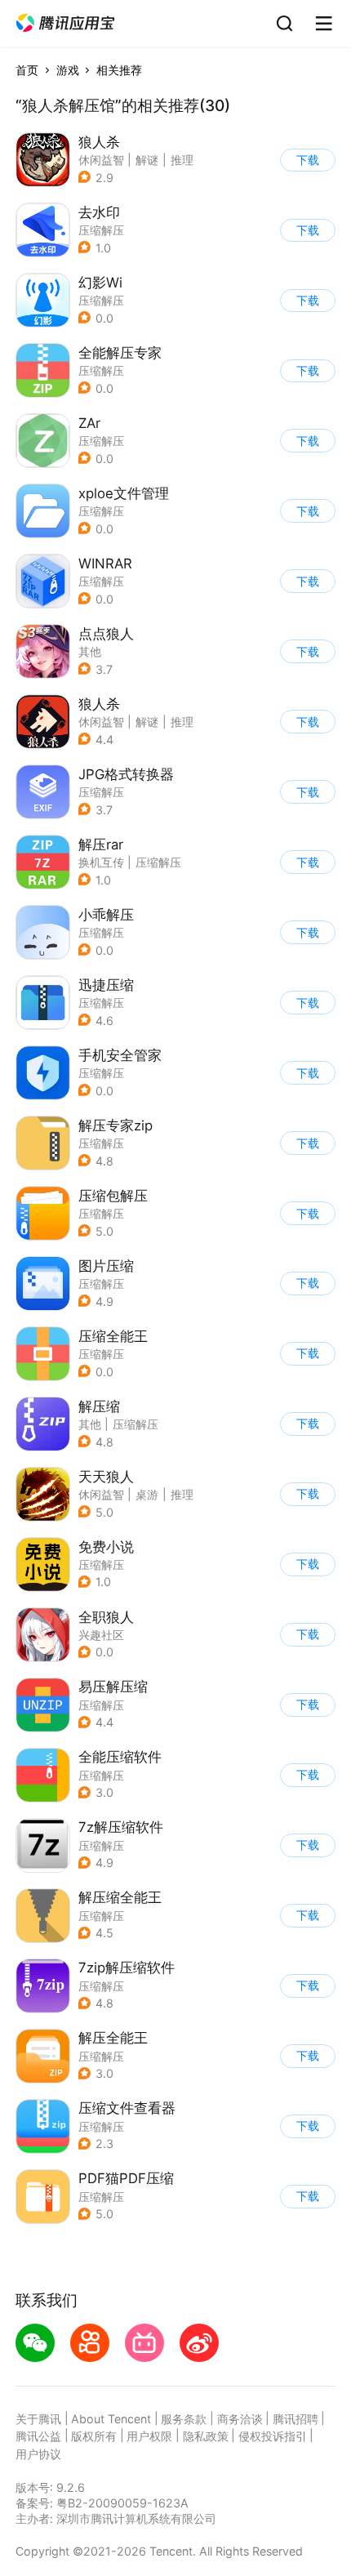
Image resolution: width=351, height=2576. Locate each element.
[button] (65, 23)
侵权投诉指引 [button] (273, 2436)
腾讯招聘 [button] (295, 2419)
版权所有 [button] (94, 2436)
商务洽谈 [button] (240, 2419)
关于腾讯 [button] (38, 2419)
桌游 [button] (147, 1494)
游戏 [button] (68, 70)
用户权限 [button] (149, 2436)
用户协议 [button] (38, 2454)
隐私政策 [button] (206, 2436)
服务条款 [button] (184, 2419)
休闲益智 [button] (101, 160)
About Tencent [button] (111, 2419)
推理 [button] (182, 160)
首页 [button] (27, 70)
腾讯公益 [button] (38, 2436)
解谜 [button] (147, 160)
